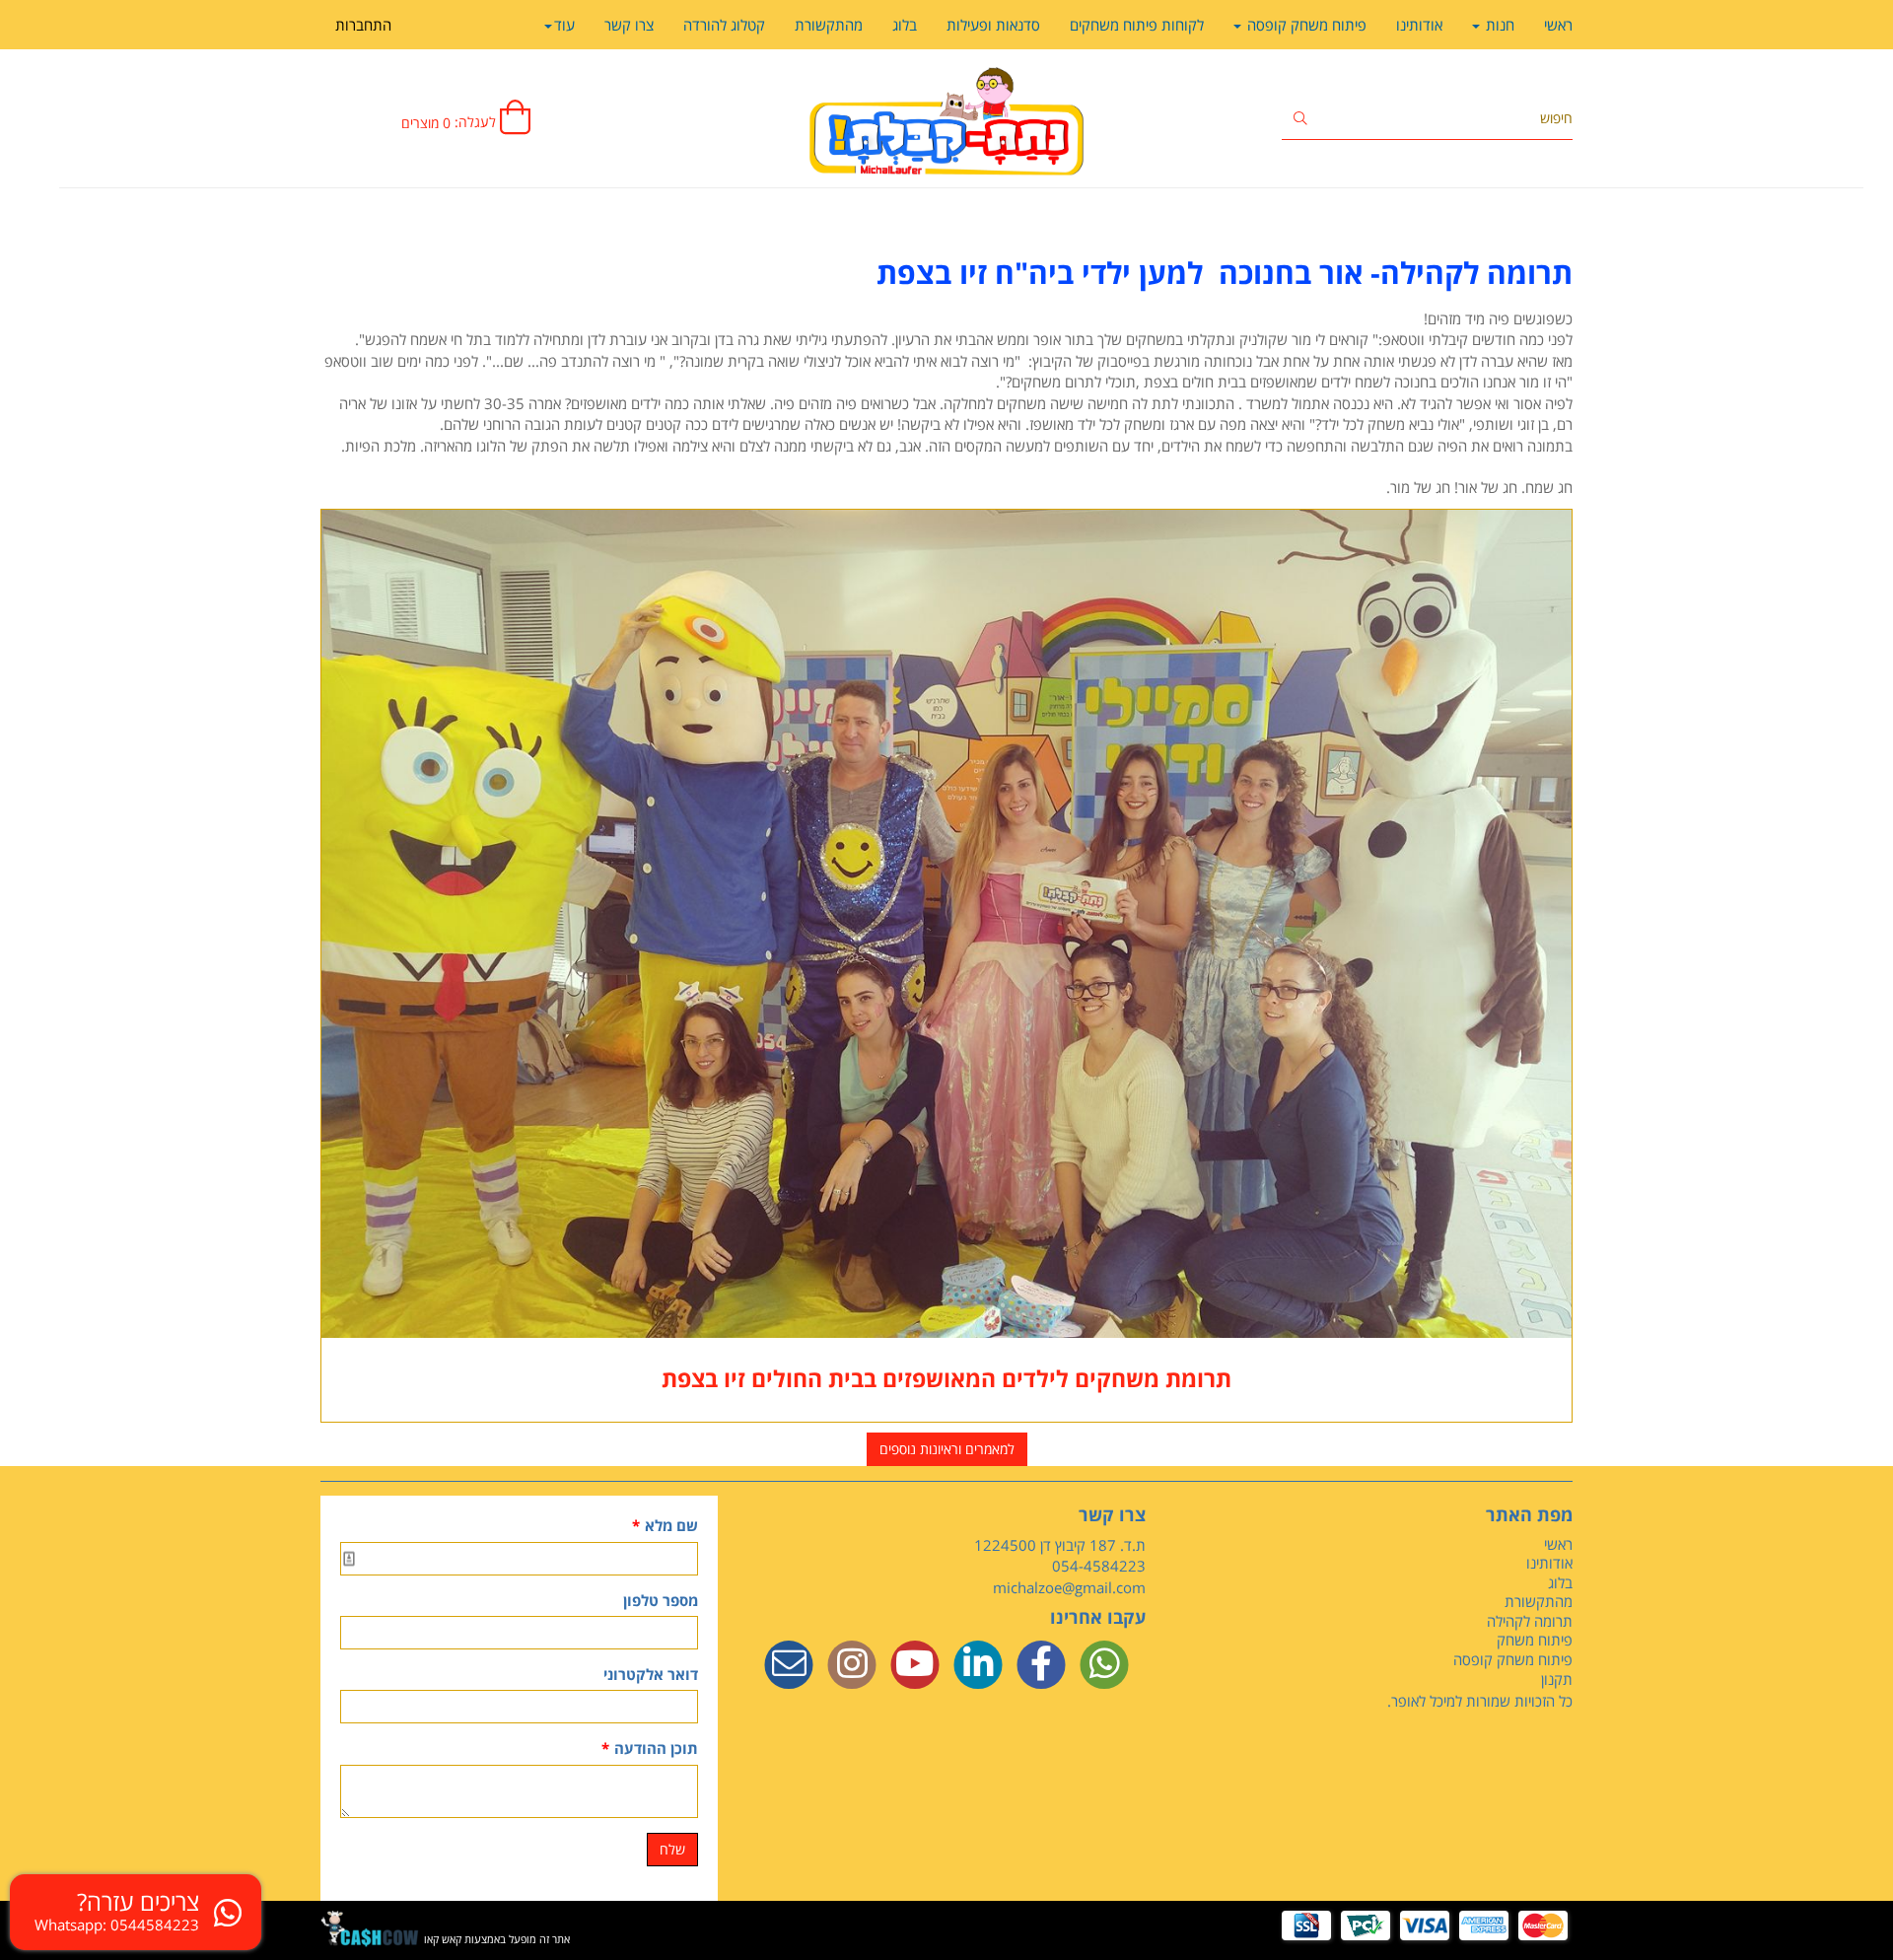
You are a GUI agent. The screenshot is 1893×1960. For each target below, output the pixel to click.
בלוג (905, 25)
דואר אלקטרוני (651, 1674)
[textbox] (946, 273)
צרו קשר (629, 25)
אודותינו (1419, 25)
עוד (564, 25)
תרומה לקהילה (1530, 1621)
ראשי (1558, 25)
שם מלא (665, 1525)
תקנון (1557, 1679)
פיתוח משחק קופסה (1305, 25)
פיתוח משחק (1535, 1640)
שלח (672, 1849)
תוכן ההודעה (650, 1748)
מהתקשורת (829, 25)
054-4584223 (1099, 1566)
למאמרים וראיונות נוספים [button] (947, 1449)
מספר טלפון (661, 1600)
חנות (1498, 25)
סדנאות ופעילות (993, 25)
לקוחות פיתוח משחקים (1137, 25)
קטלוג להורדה (724, 25)
